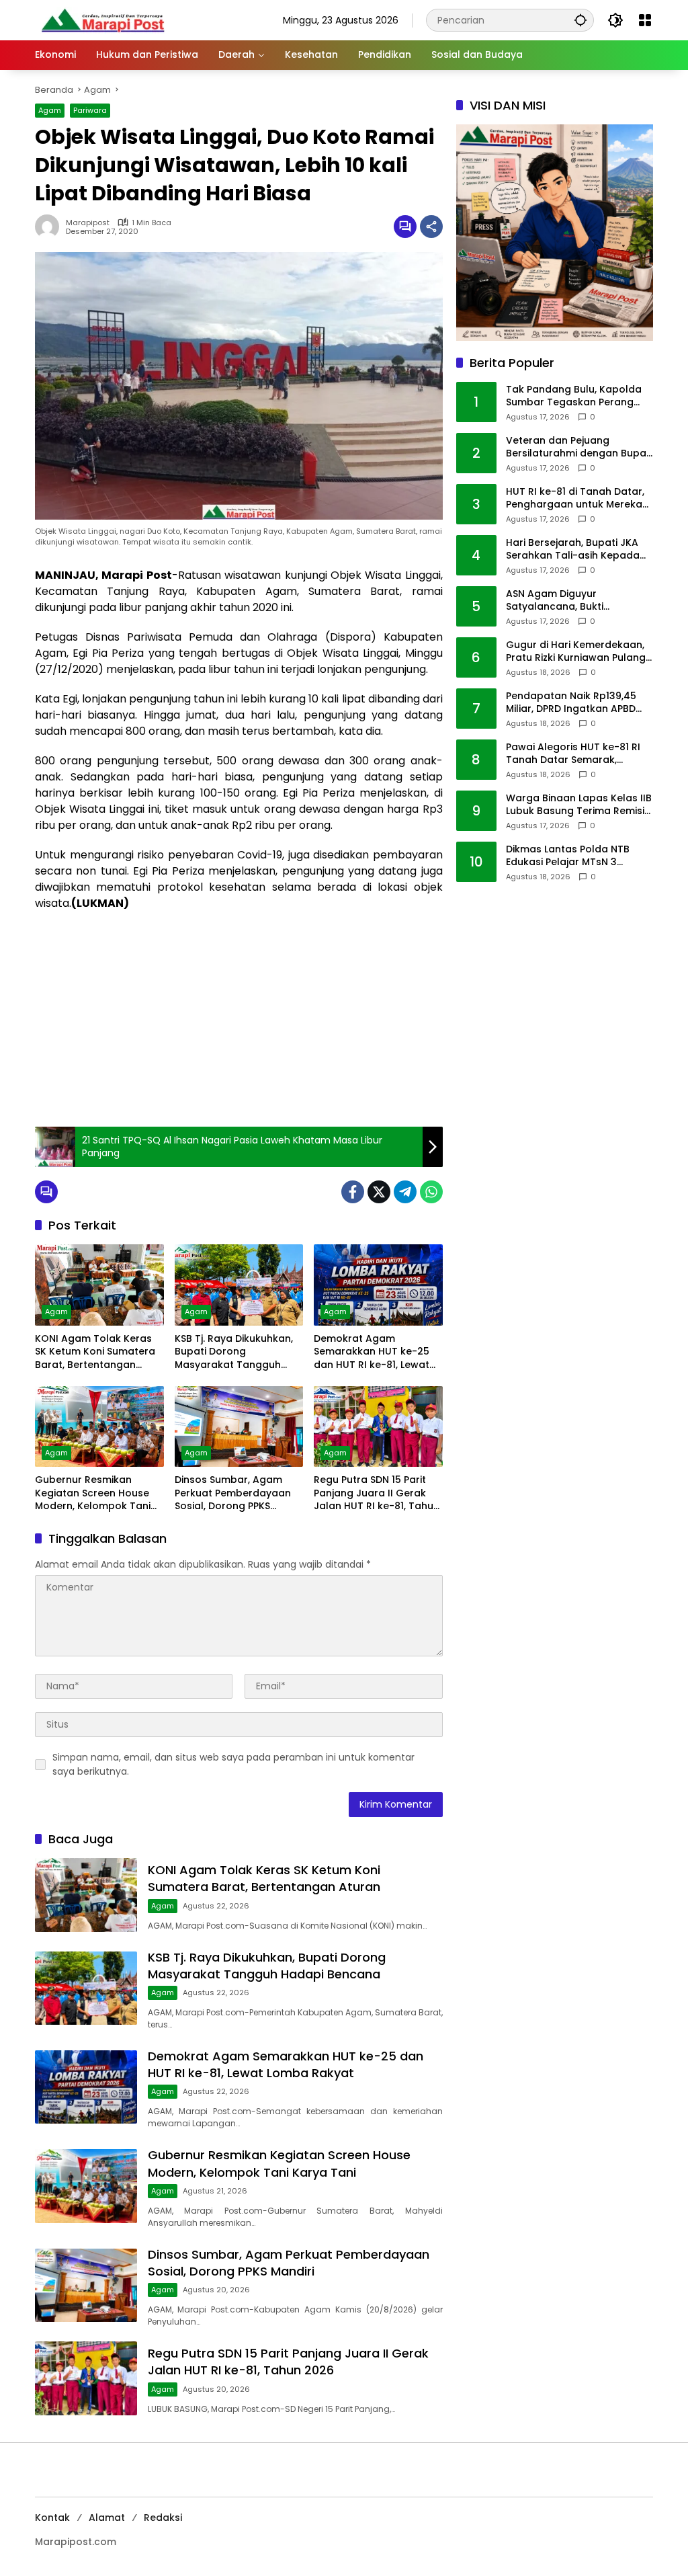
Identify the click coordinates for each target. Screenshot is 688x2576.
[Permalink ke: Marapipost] (50, 227)
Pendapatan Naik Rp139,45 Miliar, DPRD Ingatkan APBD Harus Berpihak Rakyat (571, 703)
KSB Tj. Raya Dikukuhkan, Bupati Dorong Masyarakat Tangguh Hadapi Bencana (234, 1352)
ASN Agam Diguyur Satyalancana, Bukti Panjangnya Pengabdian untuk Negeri (566, 601)
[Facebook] (353, 1192)
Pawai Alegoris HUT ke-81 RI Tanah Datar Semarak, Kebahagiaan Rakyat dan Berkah (573, 754)
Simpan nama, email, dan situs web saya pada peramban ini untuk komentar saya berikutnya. (233, 1764)
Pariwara (90, 110)
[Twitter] (379, 1192)
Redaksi (163, 2518)
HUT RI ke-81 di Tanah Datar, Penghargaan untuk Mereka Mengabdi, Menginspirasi (575, 498)
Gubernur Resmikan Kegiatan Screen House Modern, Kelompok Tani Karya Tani (93, 1493)
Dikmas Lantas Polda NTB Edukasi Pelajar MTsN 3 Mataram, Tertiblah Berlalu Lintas (572, 856)
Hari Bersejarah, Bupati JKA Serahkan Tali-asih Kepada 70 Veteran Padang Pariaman (578, 550)
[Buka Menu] (645, 20)
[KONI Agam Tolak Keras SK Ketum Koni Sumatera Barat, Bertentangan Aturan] (99, 1285)
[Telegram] (405, 1192)
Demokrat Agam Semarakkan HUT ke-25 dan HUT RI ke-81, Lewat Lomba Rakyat (372, 1352)
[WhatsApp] (431, 1192)
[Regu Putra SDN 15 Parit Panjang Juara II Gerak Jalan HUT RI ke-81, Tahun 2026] (378, 1426)
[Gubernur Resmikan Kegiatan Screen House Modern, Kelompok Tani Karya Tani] (99, 1426)
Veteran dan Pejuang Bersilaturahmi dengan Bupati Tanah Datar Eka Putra (579, 447)
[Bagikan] (431, 227)
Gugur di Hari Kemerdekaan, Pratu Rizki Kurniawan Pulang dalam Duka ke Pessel (576, 652)
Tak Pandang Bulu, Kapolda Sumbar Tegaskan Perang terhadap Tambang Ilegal (574, 396)
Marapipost (88, 223)
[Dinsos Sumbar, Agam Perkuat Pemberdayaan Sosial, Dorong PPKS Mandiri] (239, 1426)
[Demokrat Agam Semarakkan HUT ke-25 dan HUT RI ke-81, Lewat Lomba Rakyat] (378, 1285)
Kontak (52, 2518)
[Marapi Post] (102, 19)
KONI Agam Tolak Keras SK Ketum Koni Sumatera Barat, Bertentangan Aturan (95, 1352)
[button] (580, 20)
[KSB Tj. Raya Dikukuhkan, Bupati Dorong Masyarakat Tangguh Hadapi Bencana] (239, 1285)
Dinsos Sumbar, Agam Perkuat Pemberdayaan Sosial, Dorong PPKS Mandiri (233, 1493)
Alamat (107, 2518)
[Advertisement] (239, 1019)
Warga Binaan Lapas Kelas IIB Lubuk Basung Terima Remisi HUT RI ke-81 (579, 805)
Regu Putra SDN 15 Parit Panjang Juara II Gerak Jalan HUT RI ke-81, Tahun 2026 (377, 1493)
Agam (50, 110)
